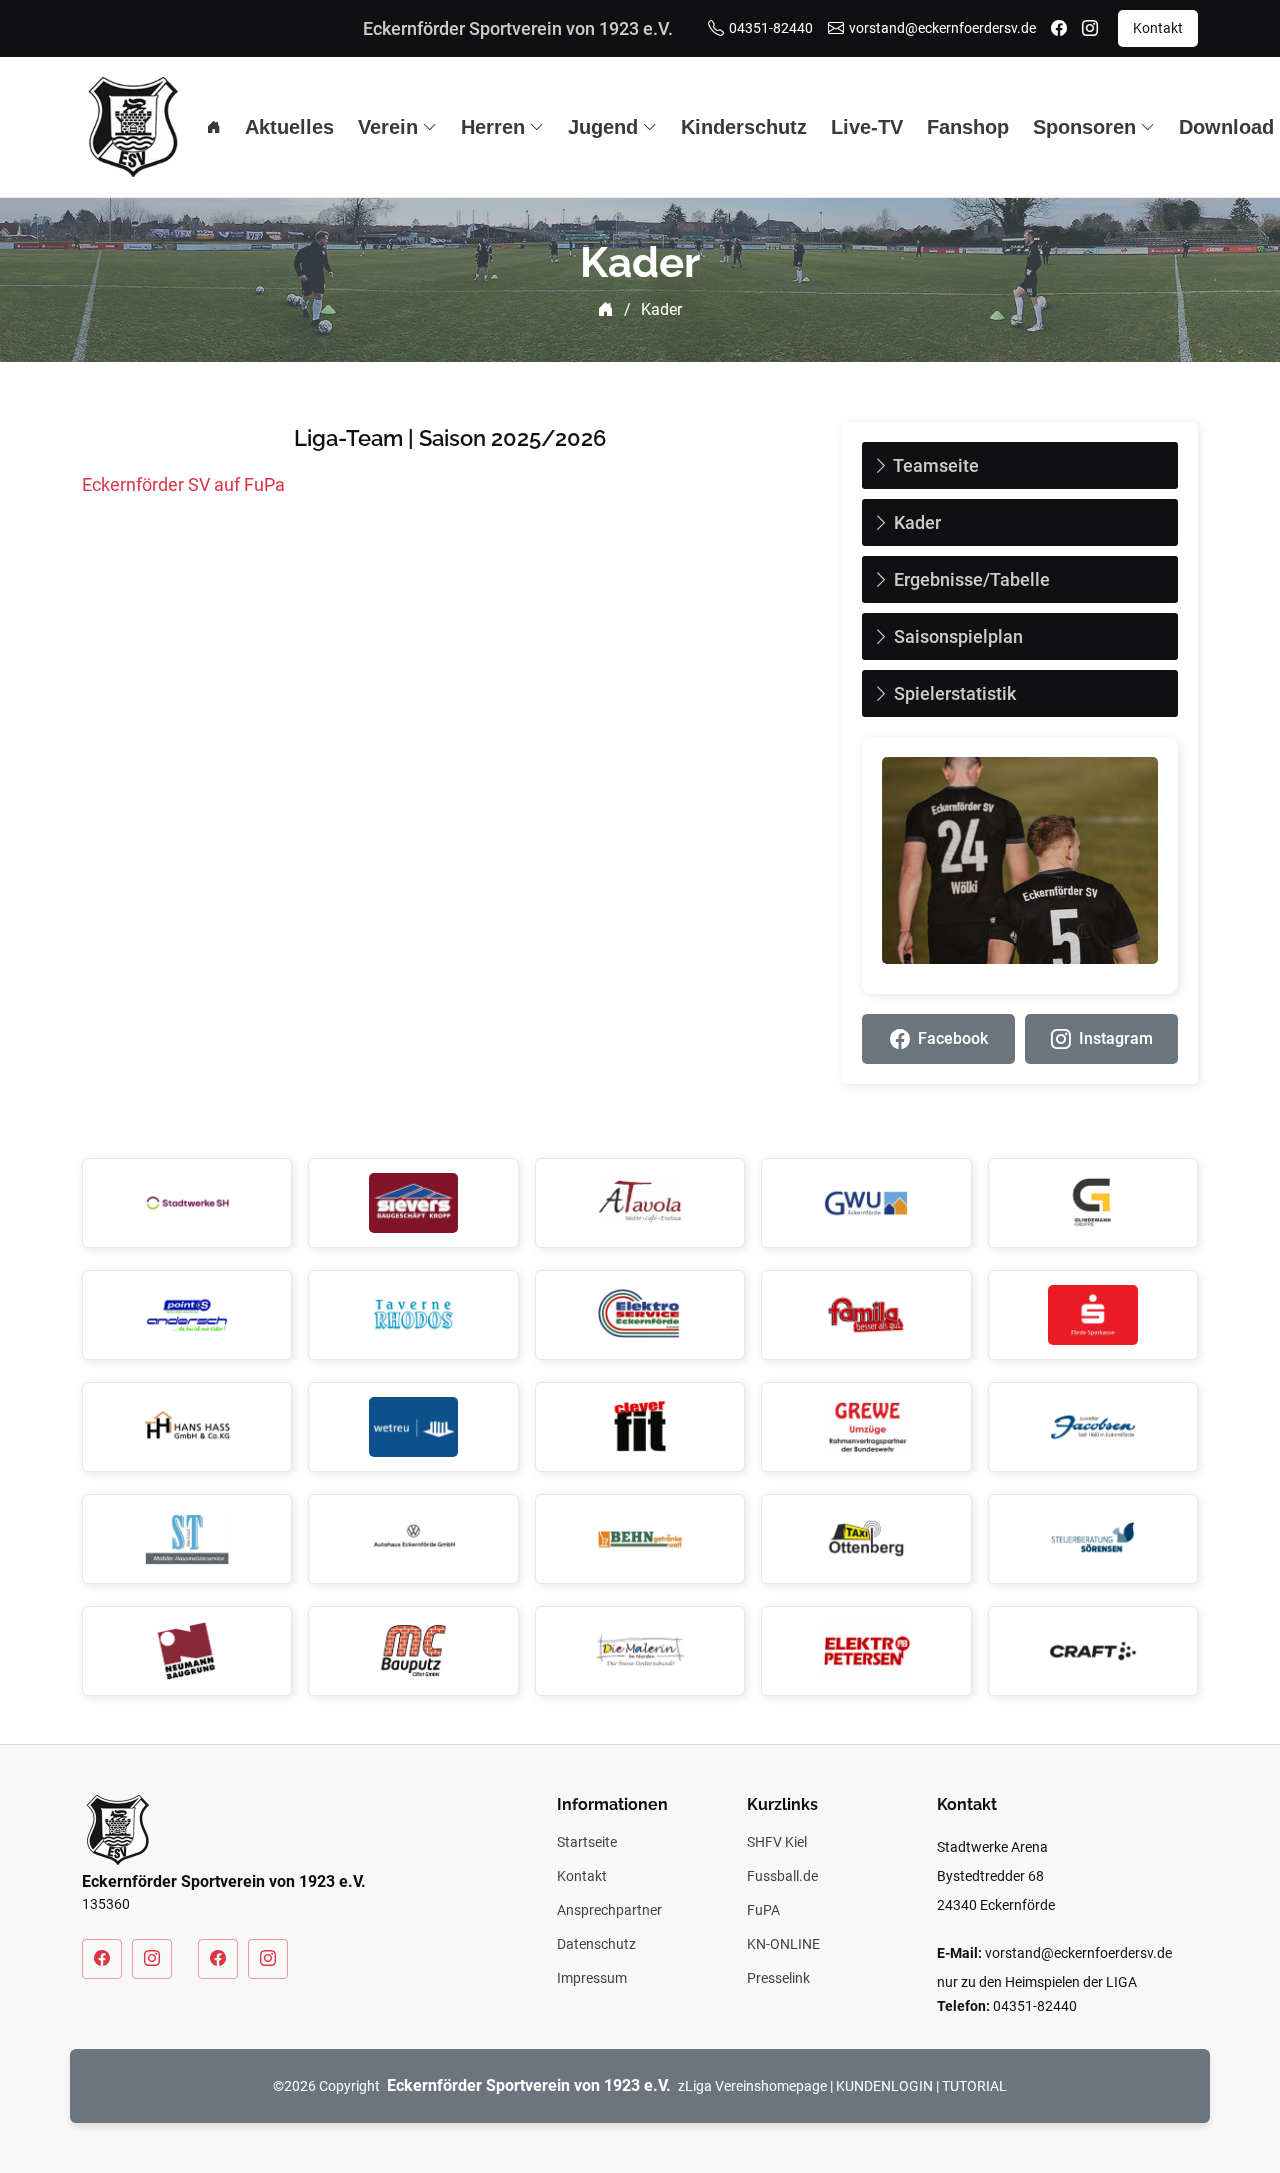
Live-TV (867, 127)
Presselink (778, 1978)
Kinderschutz (744, 127)
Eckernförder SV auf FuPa (183, 484)
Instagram (1116, 1038)
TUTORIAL (974, 2086)
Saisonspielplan (956, 636)
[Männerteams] (102, 1959)
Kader (915, 522)
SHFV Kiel (777, 1842)
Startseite (587, 1842)
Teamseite (934, 465)
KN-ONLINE (783, 1944)
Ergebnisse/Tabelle (970, 579)
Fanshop (968, 127)
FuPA (763, 1910)
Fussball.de (782, 1876)
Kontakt (1158, 28)
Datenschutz (596, 1944)
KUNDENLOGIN (884, 2086)
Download (1226, 127)
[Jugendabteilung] (218, 1959)
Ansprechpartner (609, 1910)
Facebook (953, 1038)
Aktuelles (289, 127)
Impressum (592, 1978)
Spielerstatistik (953, 693)
